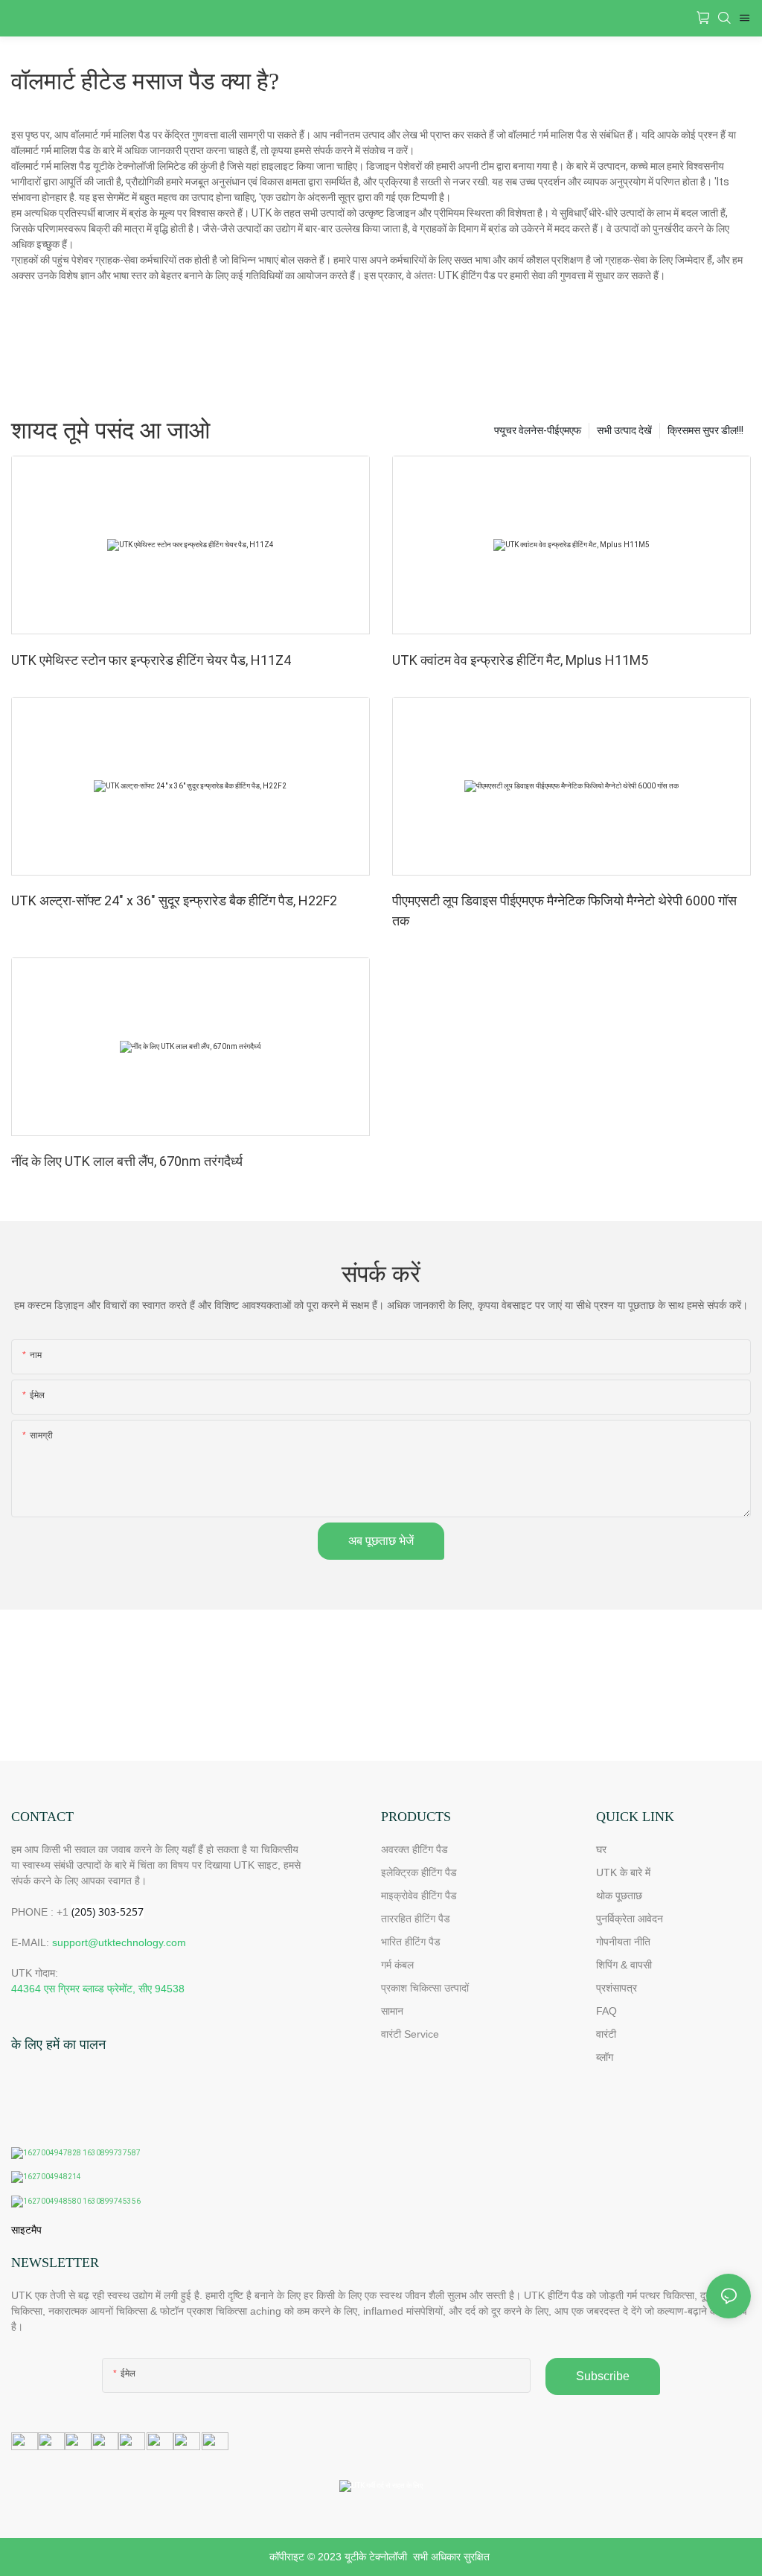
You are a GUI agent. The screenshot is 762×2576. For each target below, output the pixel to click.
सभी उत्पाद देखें (624, 430)
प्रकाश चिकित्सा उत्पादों (425, 1988)
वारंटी (606, 2034)
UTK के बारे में (623, 1872)
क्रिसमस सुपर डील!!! (705, 430)
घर (601, 1849)
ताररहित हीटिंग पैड (416, 1919)
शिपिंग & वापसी (624, 1965)
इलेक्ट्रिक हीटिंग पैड (419, 1872)
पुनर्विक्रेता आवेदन (630, 1919)
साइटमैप (26, 2230)
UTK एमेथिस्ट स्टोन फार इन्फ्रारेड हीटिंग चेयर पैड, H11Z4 (151, 660)
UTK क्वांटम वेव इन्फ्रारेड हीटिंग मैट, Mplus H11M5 (520, 660)
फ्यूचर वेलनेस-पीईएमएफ (538, 430)
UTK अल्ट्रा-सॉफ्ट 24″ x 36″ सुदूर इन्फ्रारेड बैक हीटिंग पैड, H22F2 (174, 900)
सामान (392, 2011)
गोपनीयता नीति (623, 1942)
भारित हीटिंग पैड (411, 1942)
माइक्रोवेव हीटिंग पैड (419, 1896)
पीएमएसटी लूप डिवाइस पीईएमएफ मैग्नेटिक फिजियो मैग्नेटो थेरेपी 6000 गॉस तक (564, 911)
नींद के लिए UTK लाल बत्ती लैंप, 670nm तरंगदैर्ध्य (127, 1161)
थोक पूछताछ (619, 1896)
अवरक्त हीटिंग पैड (414, 1849)
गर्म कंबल (397, 1965)
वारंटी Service (412, 2034)
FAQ (606, 2011)
